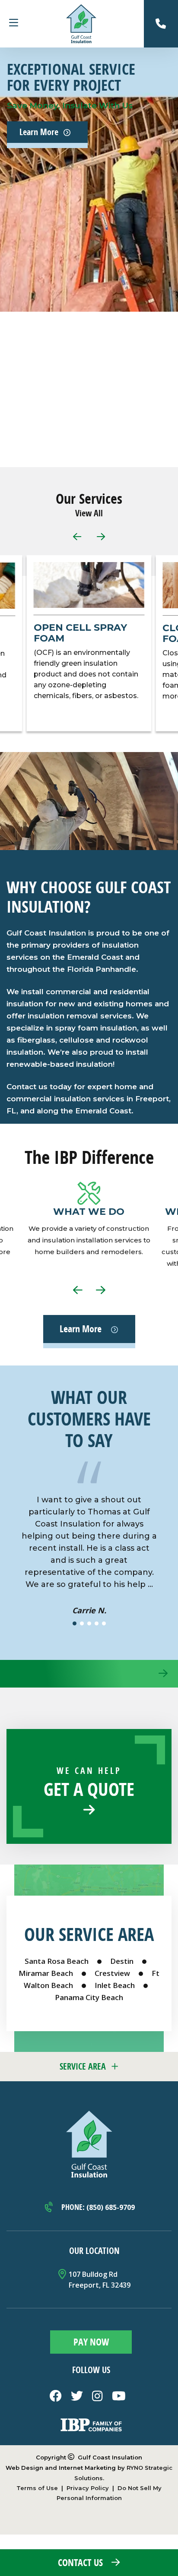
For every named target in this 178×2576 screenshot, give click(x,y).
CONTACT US (80, 2563)
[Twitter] (78, 2399)
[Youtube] (119, 2399)
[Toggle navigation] (13, 24)
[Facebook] (57, 2399)
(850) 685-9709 (111, 2207)
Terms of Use (37, 2488)
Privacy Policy (88, 2488)
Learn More (39, 132)
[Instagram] (99, 2399)
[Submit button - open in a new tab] (91, 2343)
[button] (101, 541)
